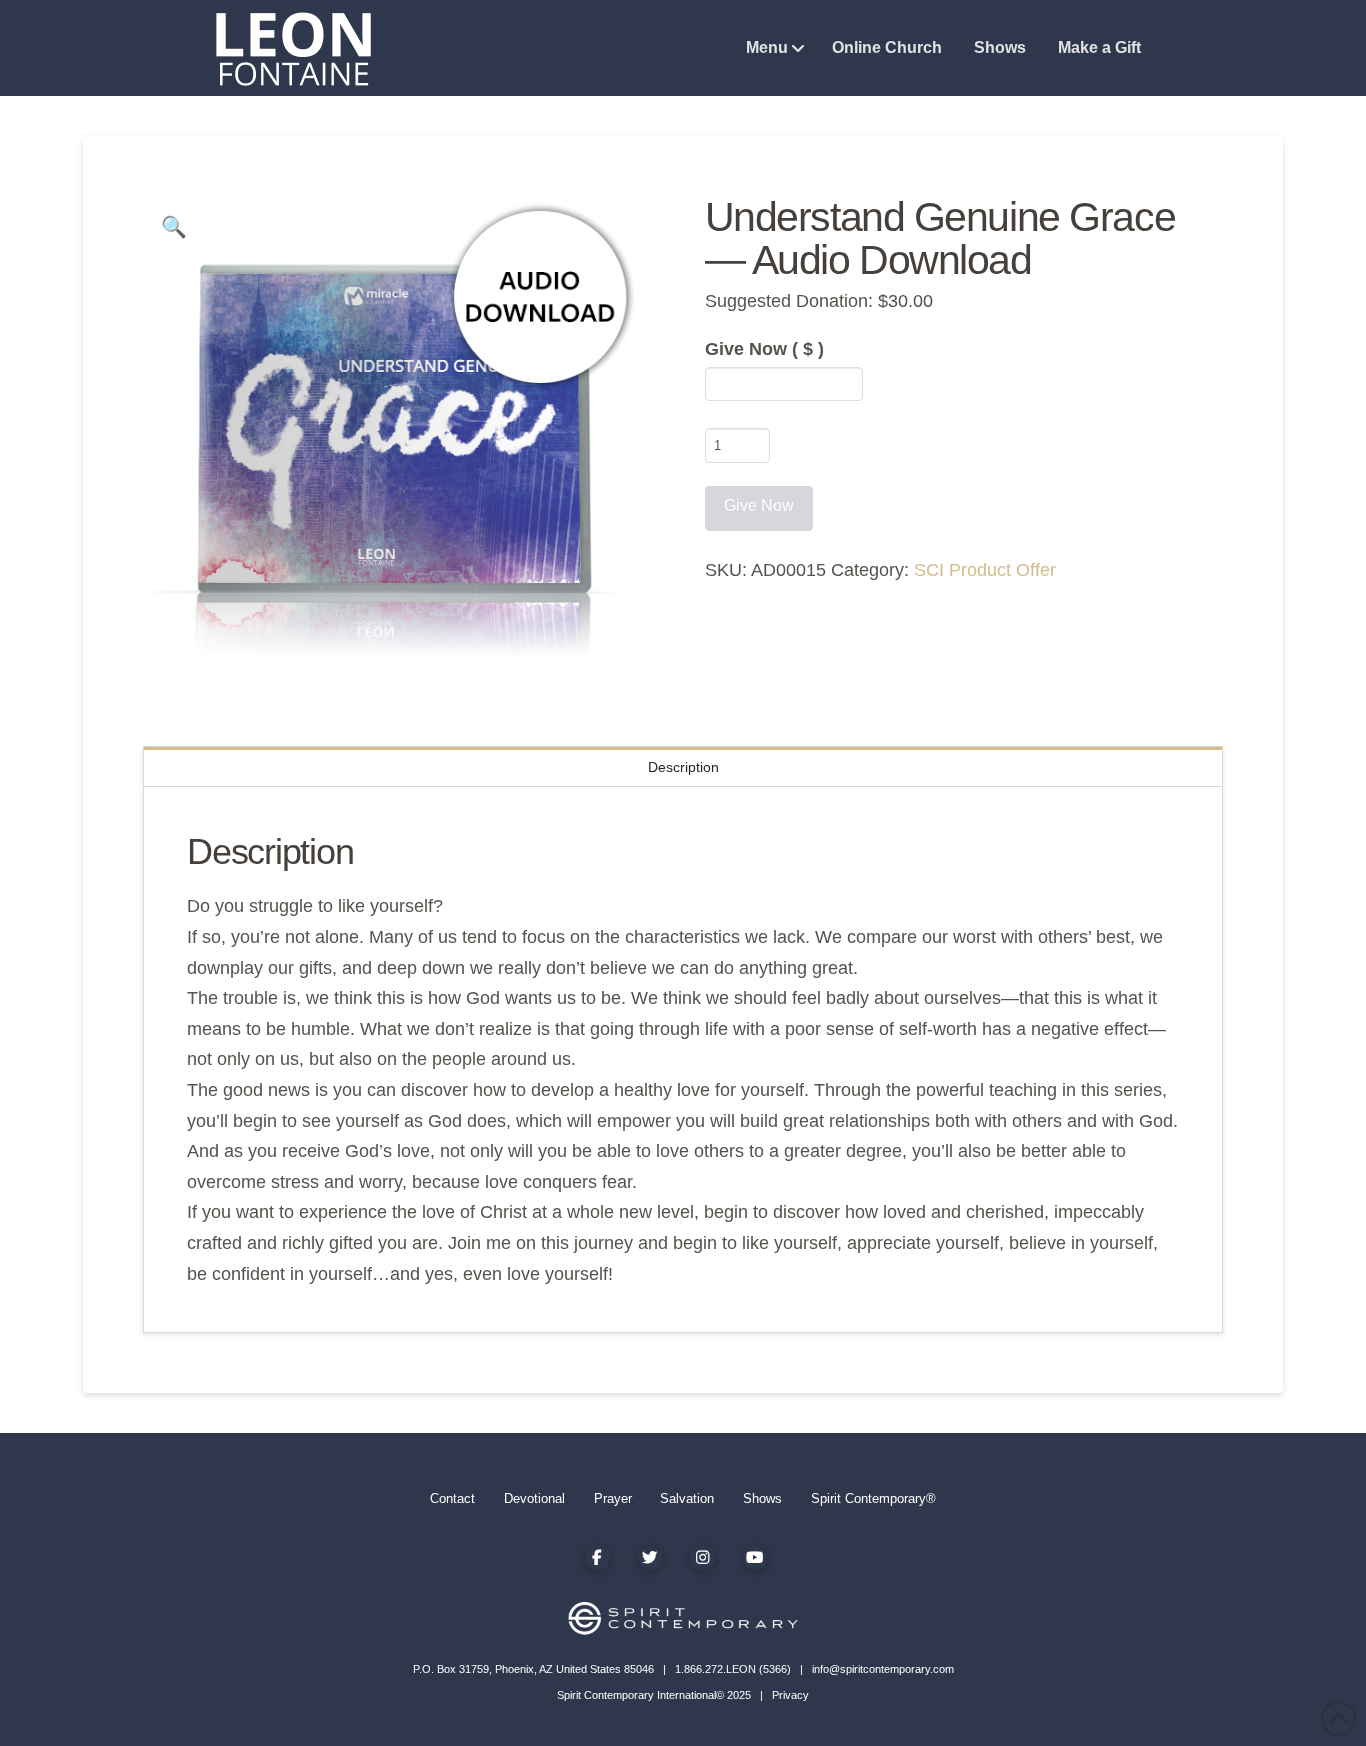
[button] (174, 227)
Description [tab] (683, 767)
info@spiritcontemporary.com (883, 1669)
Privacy (790, 1695)
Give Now (764, 349)
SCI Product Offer (985, 570)
